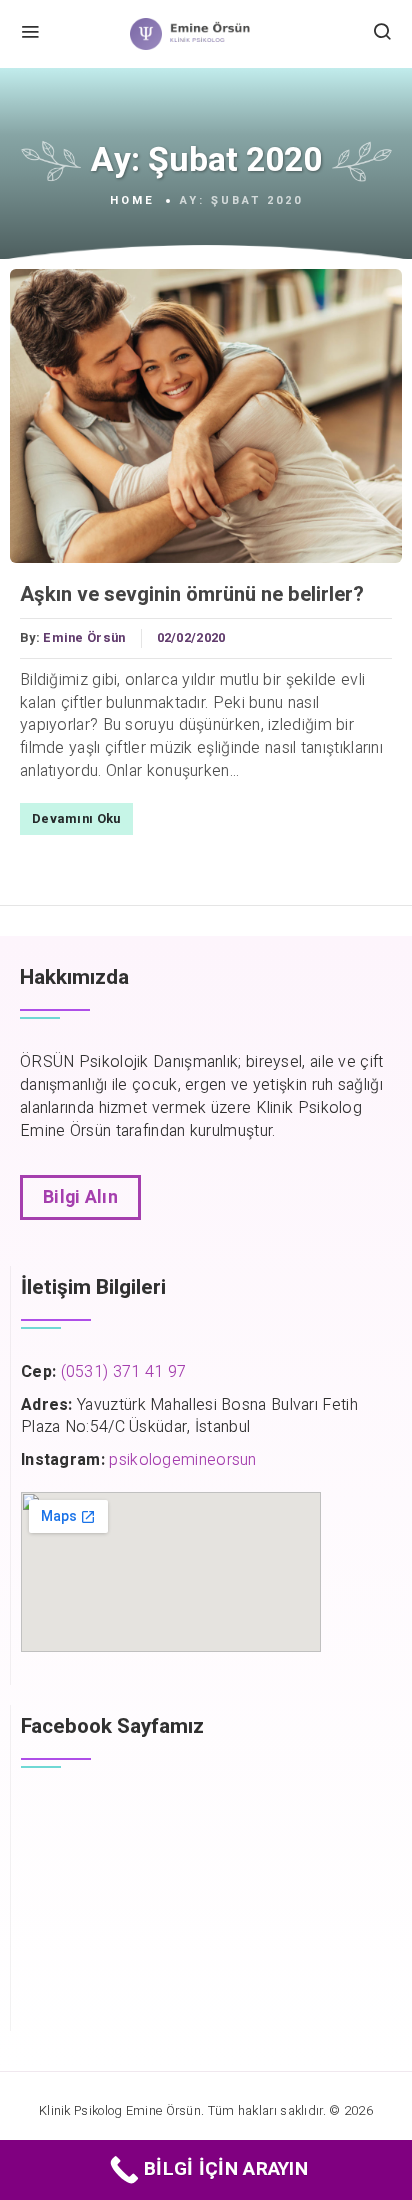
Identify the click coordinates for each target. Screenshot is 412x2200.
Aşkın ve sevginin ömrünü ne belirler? (192, 595)
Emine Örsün (84, 638)
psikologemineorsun (182, 1460)
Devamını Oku (76, 819)
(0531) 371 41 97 (124, 1372)
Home (132, 201)
